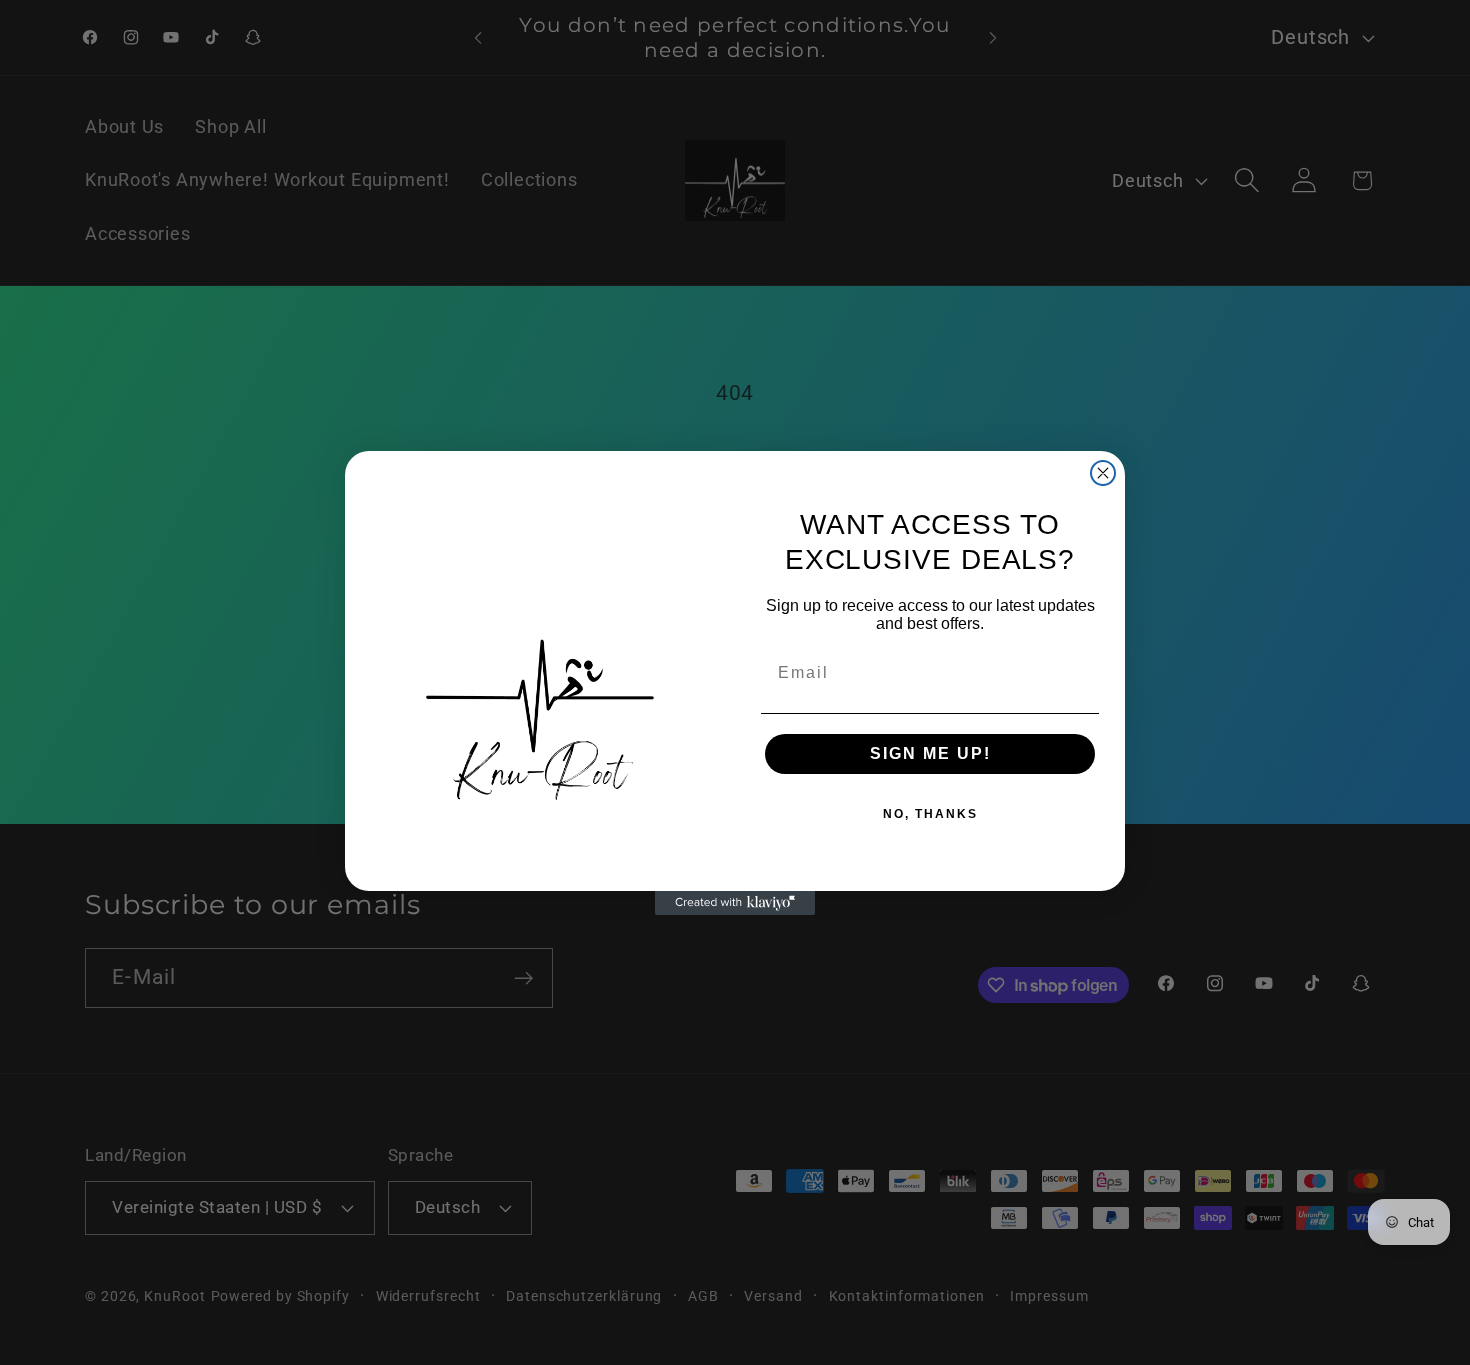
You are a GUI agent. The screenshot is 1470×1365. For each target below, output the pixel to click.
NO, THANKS (930, 814)
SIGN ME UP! (930, 753)
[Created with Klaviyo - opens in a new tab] (735, 903)
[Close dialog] (1103, 473)
